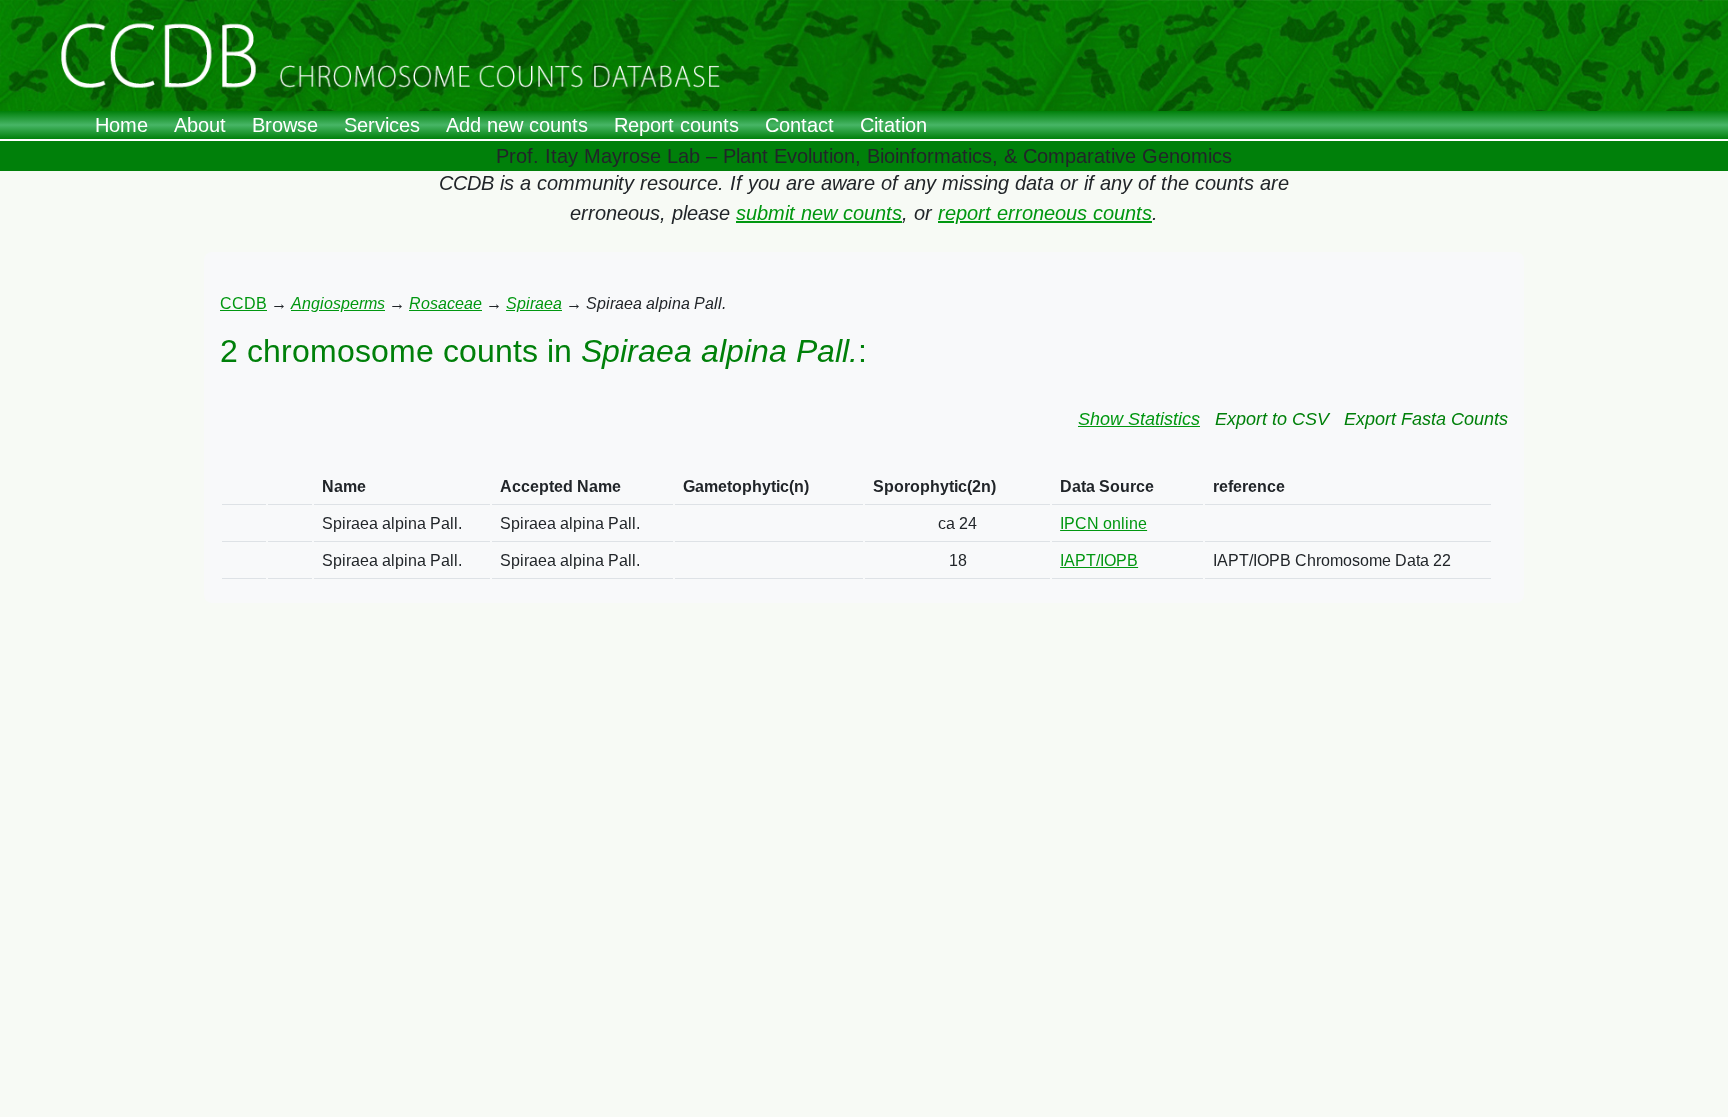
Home (121, 125)
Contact (799, 125)
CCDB (243, 303)
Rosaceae (445, 303)
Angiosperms (338, 303)
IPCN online (1103, 523)
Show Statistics (1139, 419)
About (200, 125)
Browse (285, 125)
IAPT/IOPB (1099, 560)
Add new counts (517, 125)
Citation (893, 125)
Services (382, 125)
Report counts (676, 125)
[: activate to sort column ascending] (244, 487)
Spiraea (534, 303)
